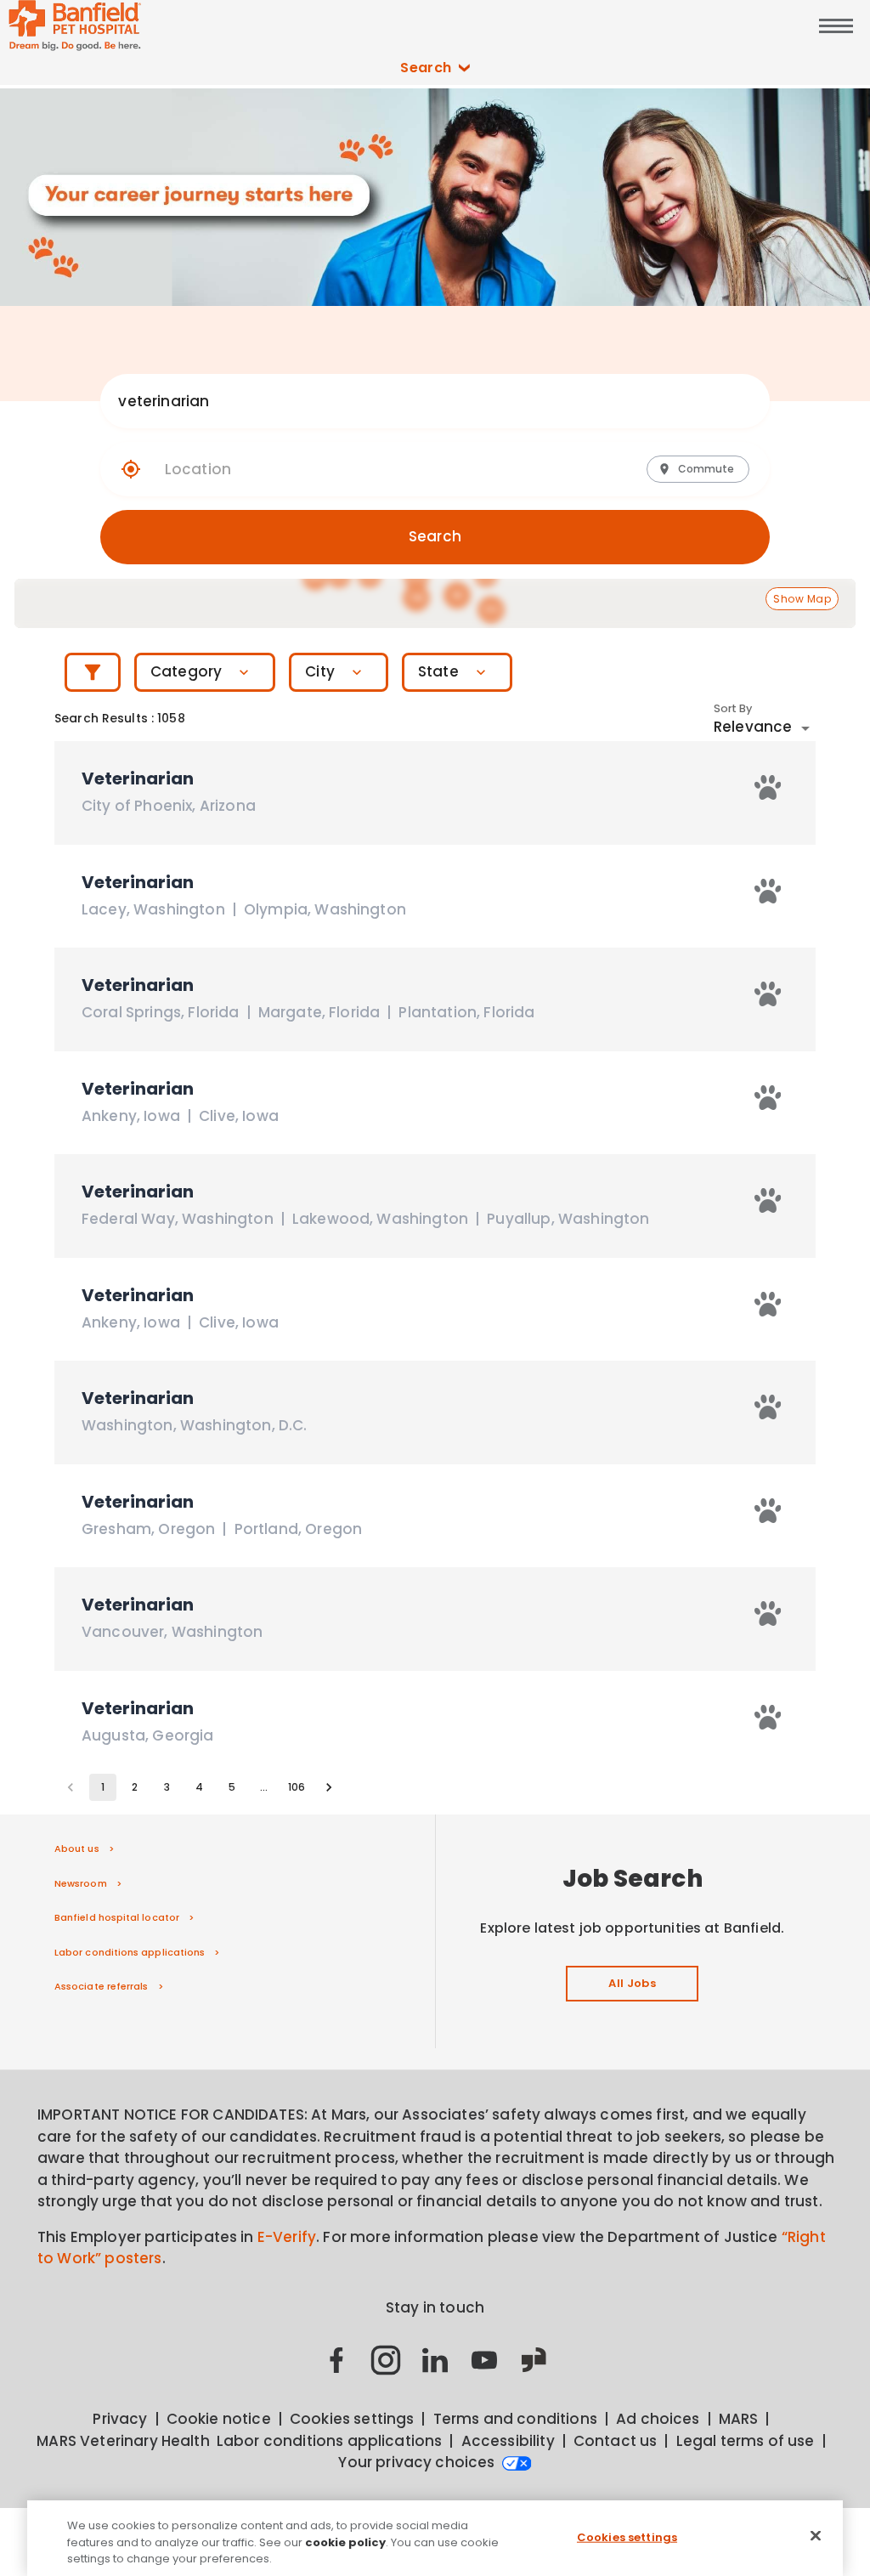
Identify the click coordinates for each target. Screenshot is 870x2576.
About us (77, 1848)
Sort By (733, 709)
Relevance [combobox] (753, 727)
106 (297, 1787)
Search (426, 68)
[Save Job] (768, 787)
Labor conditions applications (130, 1952)
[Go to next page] (329, 1787)
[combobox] (418, 401)
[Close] (816, 2535)
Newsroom (81, 1883)
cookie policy (345, 2542)
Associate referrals (102, 1986)
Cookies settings (627, 2536)
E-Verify (287, 2237)
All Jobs (632, 1983)
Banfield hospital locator (117, 1917)
